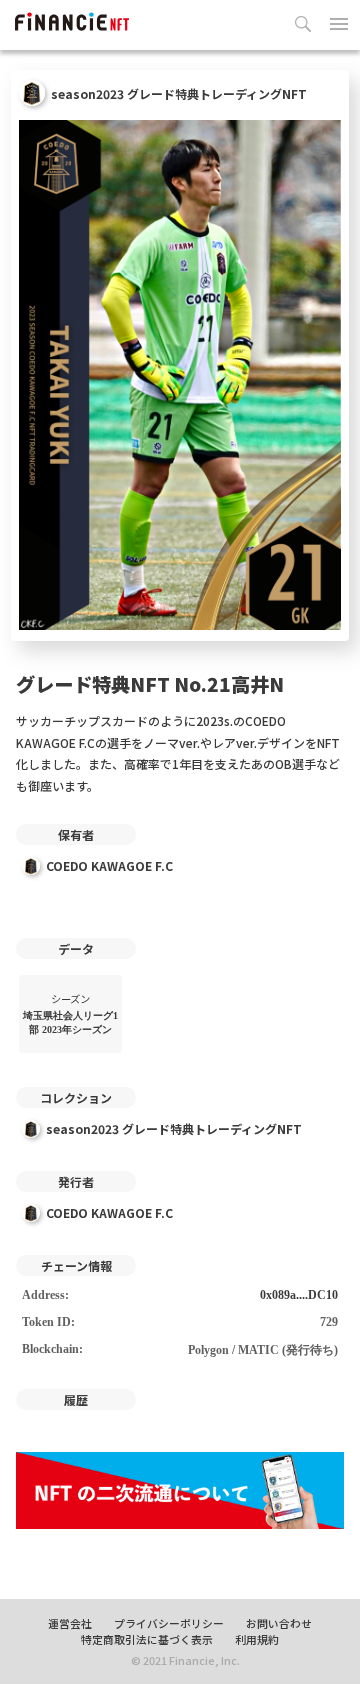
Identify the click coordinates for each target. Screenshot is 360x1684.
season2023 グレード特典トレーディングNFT (174, 1128)
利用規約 (257, 1639)
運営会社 (70, 1623)
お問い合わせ (279, 1623)
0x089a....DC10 (299, 1295)
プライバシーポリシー (169, 1623)
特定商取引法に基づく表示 (147, 1639)
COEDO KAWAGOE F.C (109, 865)
